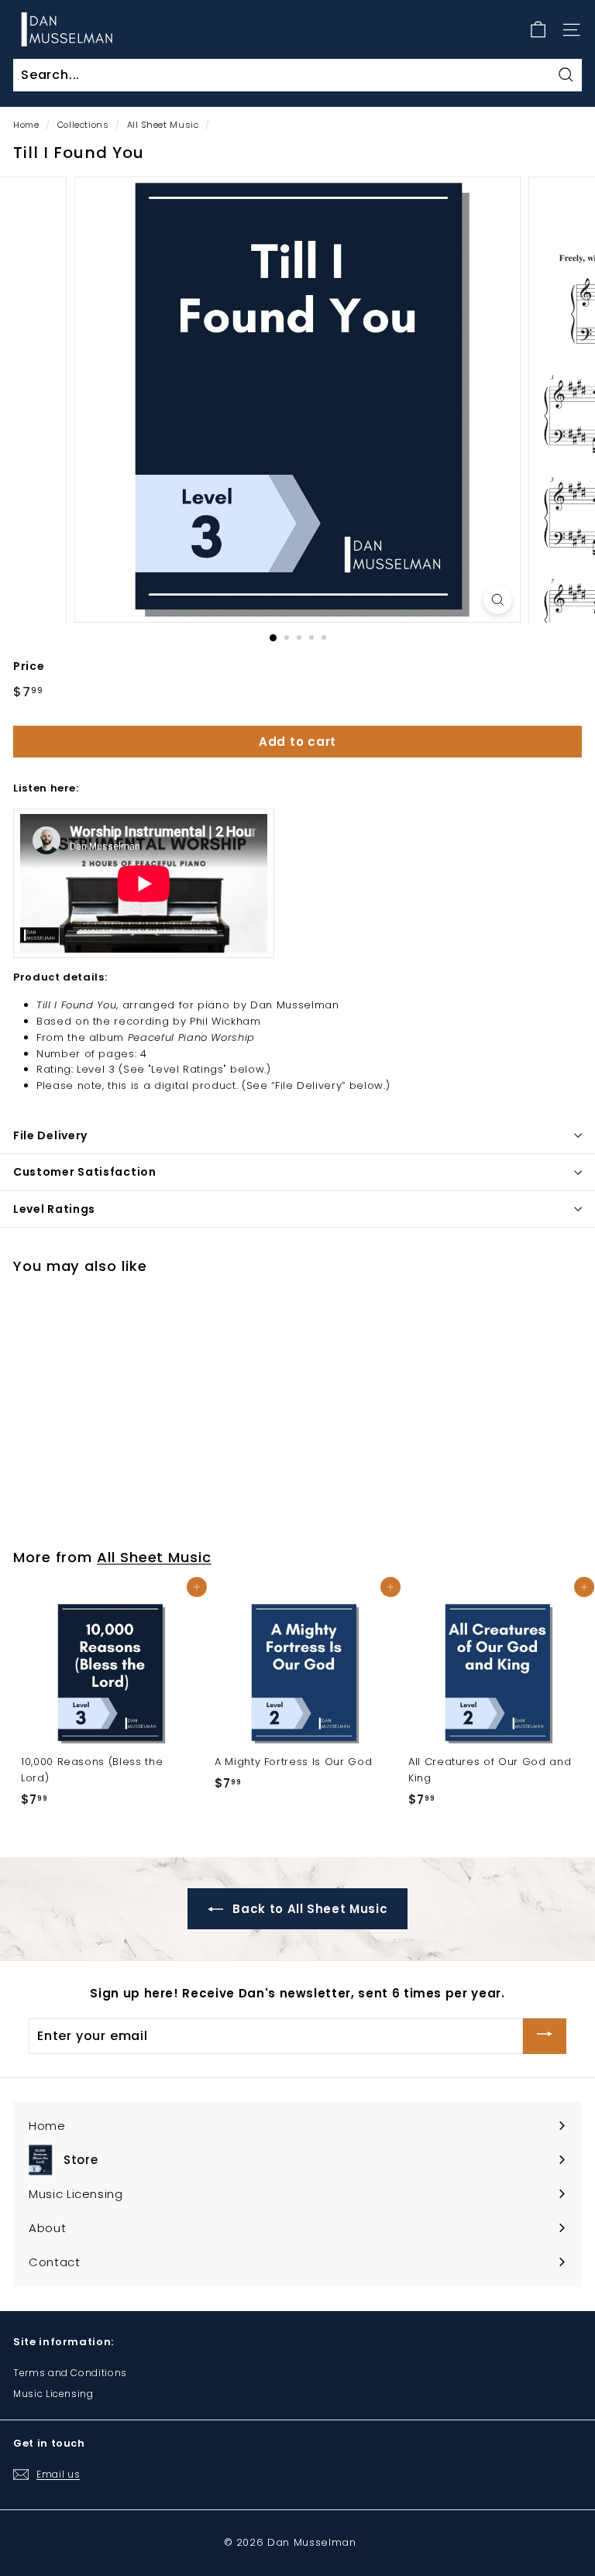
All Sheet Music (163, 125)
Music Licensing (53, 2394)
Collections (83, 125)
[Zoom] (498, 600)
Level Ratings (54, 1209)
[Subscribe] (545, 2036)
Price (29, 666)
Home (26, 125)
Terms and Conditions (70, 2373)
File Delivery (50, 1135)
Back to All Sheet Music (309, 1909)
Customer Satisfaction (85, 1172)
